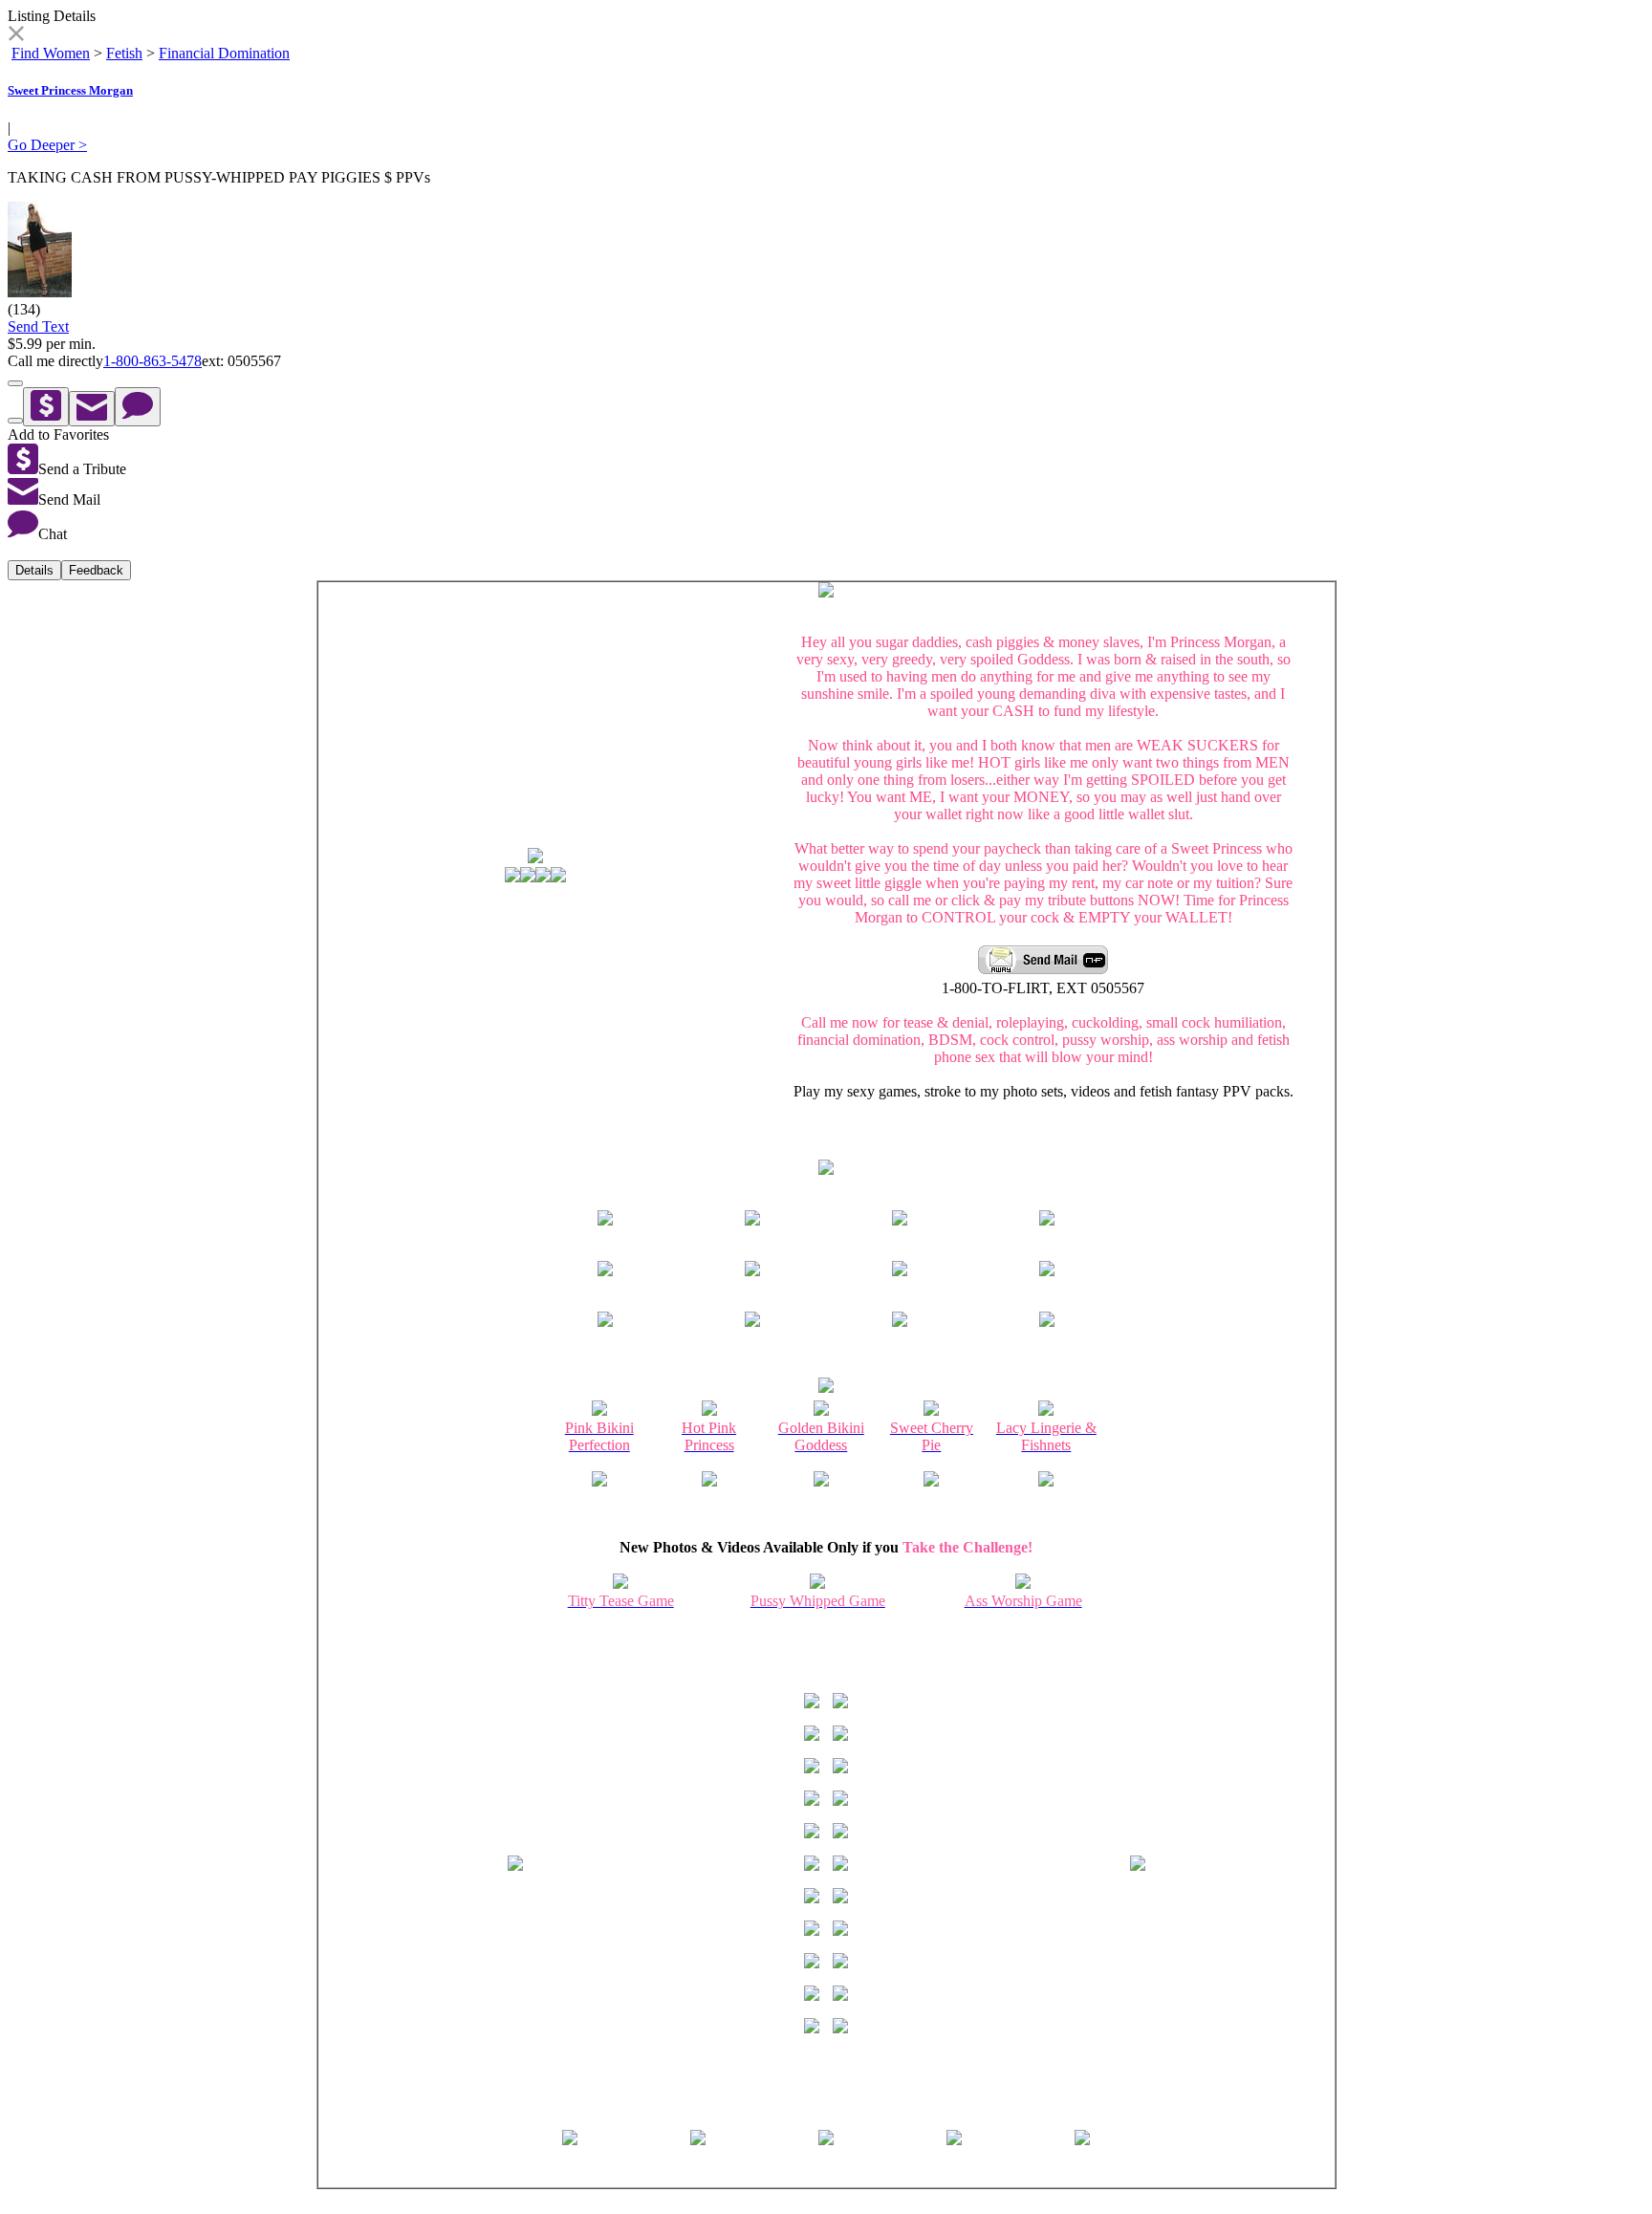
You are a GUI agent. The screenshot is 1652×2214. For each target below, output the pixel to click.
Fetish (124, 53)
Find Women (51, 53)
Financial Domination (224, 53)
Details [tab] (34, 570)
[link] (16, 36)
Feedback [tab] (96, 570)
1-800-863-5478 (152, 361)
